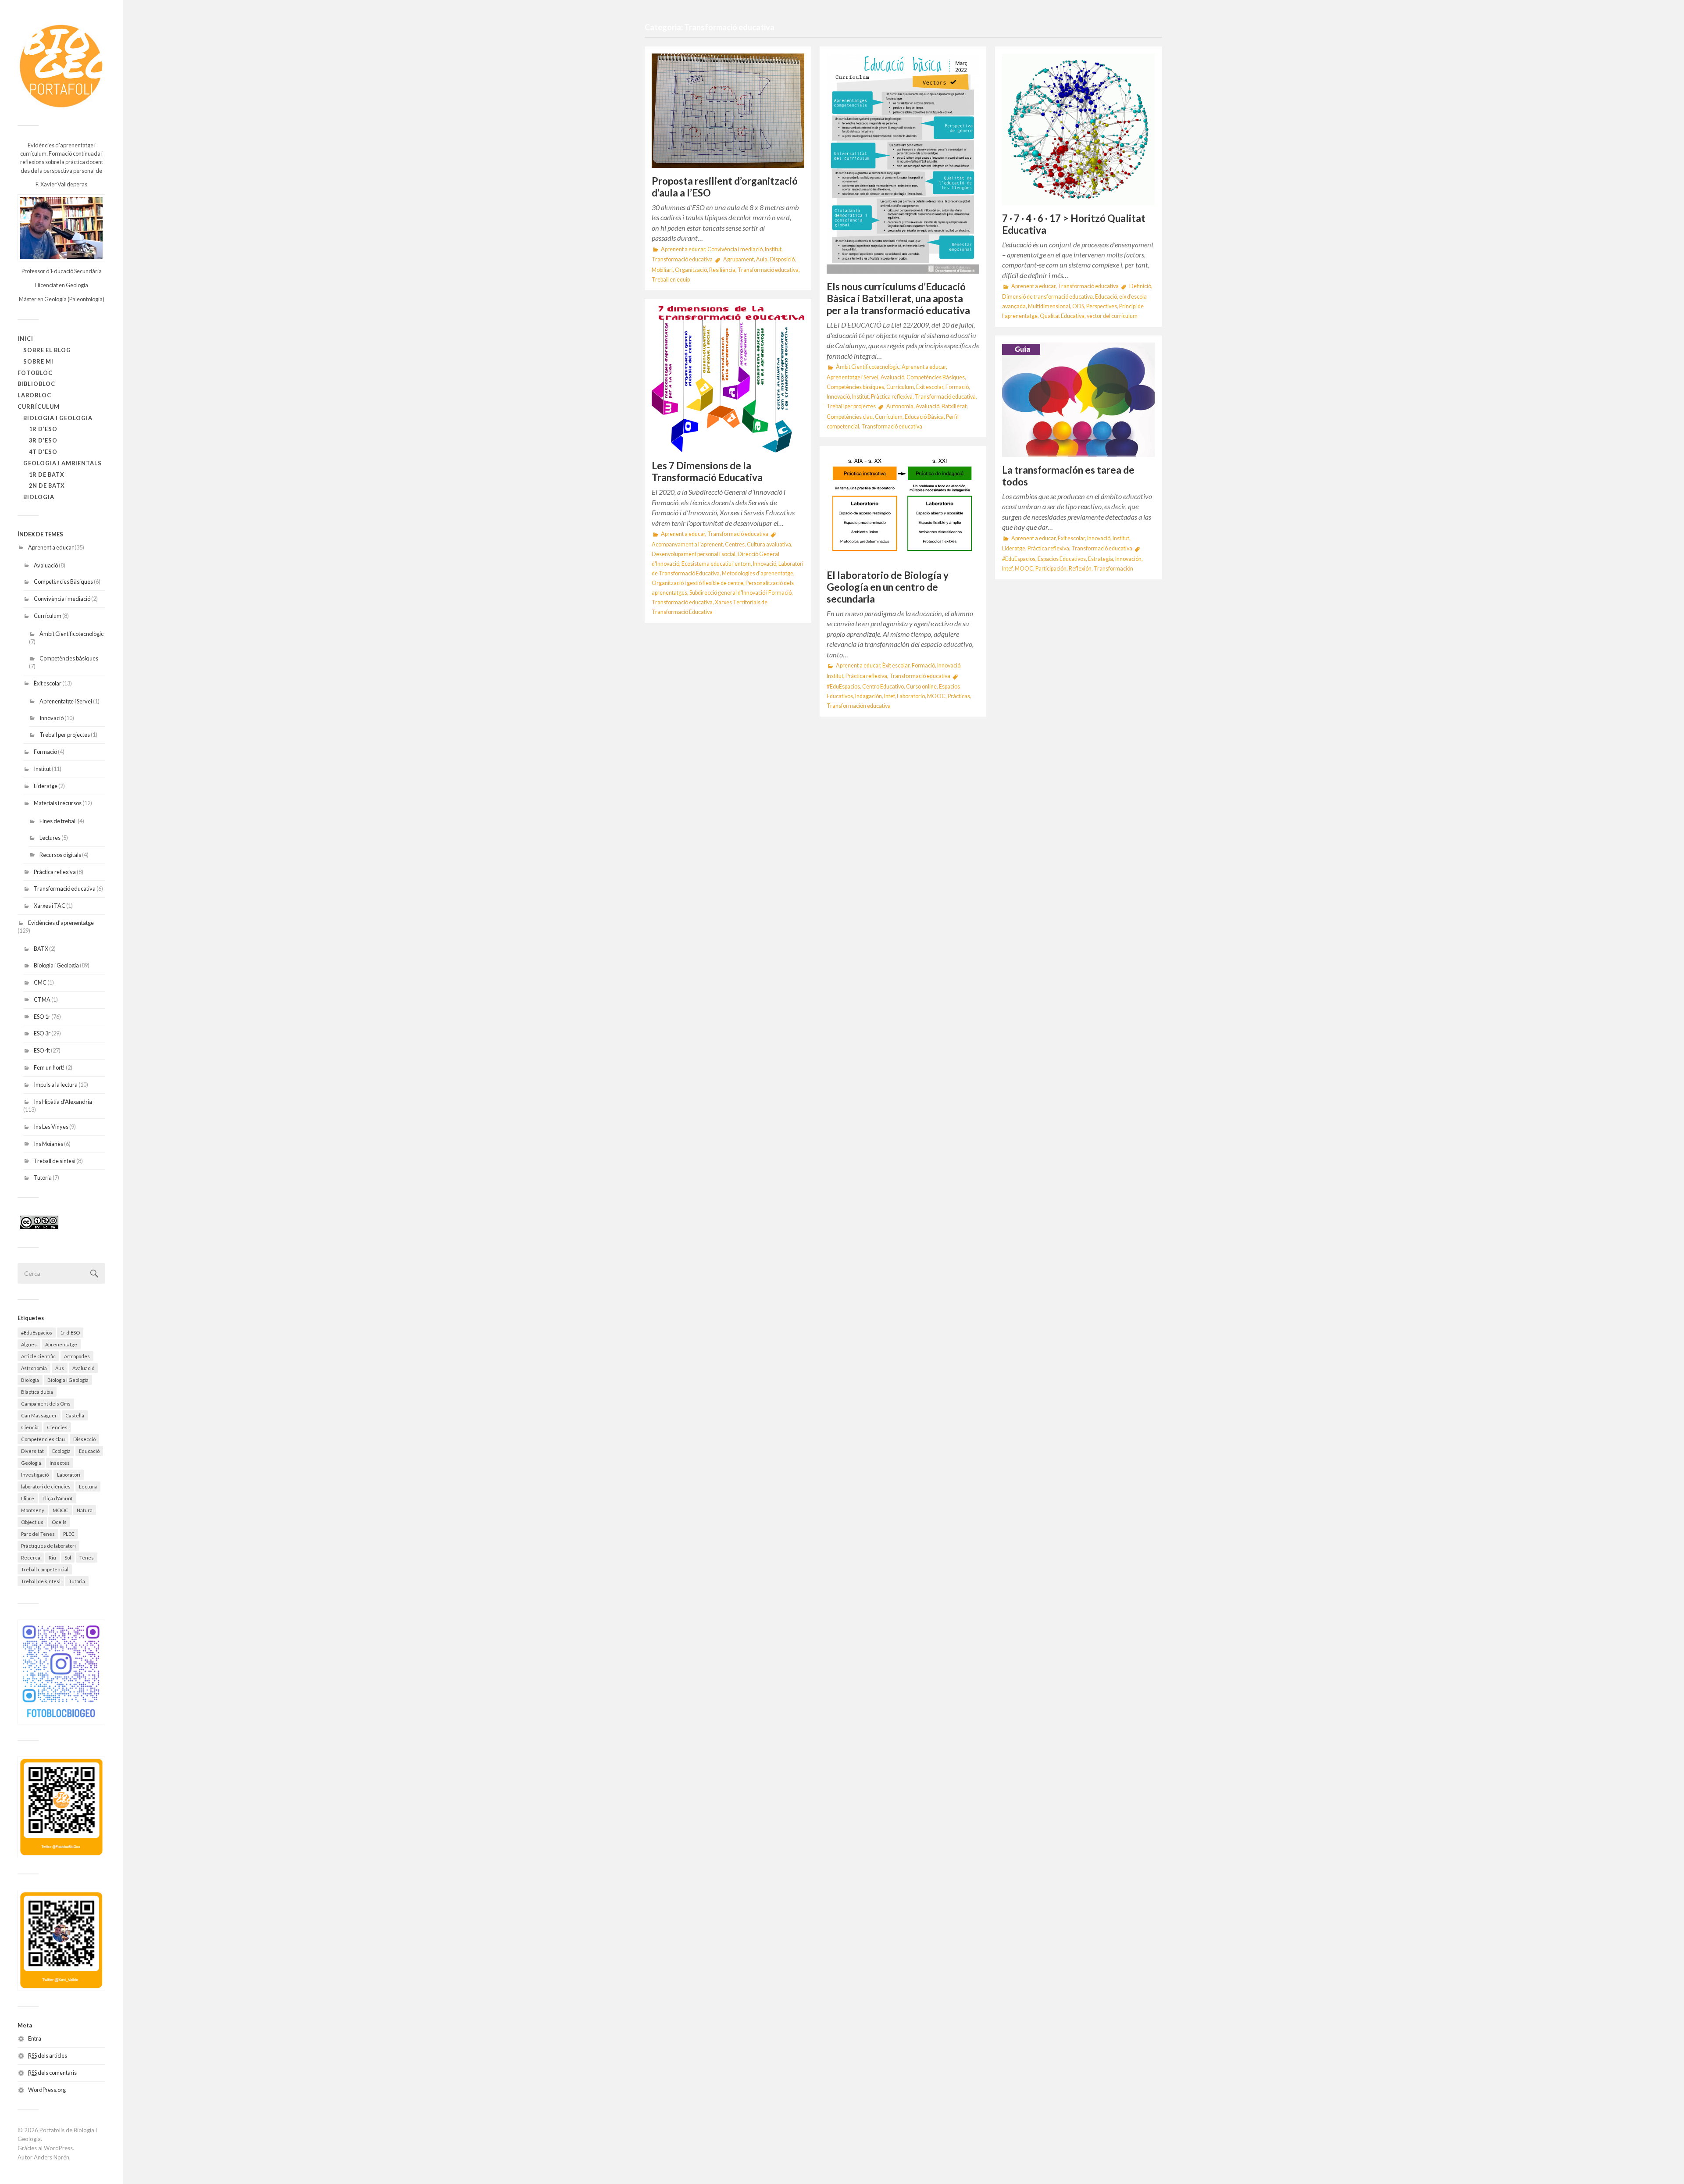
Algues (29, 1344)
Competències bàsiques (69, 658)
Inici (25, 339)
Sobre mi (38, 361)
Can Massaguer (39, 1415)
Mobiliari (662, 270)
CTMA (42, 999)
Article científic (38, 1356)
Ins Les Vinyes (51, 1127)
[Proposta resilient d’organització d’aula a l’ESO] (728, 111)
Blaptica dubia (37, 1392)
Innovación (1128, 559)
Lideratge (46, 786)
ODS (1078, 306)
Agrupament (739, 259)
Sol (68, 1558)
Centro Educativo (883, 687)
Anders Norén (52, 2157)
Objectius (32, 1522)
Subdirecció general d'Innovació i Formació (740, 593)
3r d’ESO (43, 440)
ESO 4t (42, 1050)
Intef (1007, 569)
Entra (35, 2038)
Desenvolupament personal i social (694, 554)
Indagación (869, 696)
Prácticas (959, 696)
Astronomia (34, 1368)
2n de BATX (47, 485)
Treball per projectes (65, 735)
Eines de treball (58, 821)
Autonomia (900, 406)
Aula (762, 259)
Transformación (1113, 569)
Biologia (39, 497)
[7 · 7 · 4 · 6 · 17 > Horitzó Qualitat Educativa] (1078, 129)
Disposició (782, 259)
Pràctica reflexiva (55, 872)
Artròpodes (77, 1356)
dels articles (48, 2056)
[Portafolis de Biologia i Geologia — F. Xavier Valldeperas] (61, 66)
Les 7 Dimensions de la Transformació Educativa (707, 471)
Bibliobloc (36, 384)
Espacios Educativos (1062, 559)
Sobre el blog (47, 350)
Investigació (35, 1475)
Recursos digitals (60, 855)
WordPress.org (47, 2090)
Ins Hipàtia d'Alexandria (63, 1102)
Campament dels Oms (46, 1404)
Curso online (921, 687)
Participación (1051, 569)
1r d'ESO (70, 1333)
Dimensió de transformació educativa (1047, 297)
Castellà (75, 1415)
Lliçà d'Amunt (58, 1498)
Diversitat (32, 1451)
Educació (89, 1451)
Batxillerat (954, 406)
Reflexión (1080, 569)
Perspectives (1102, 306)
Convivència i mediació (62, 599)
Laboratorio (911, 696)
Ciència (30, 1427)
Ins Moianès (48, 1144)
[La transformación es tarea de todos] (1078, 400)
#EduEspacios (37, 1333)
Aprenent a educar (51, 547)
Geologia (31, 1463)
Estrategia (1101, 559)
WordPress (58, 2148)
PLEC (69, 1534)
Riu (52, 1558)
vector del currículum (1112, 316)
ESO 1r (42, 1017)
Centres (735, 544)
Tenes (87, 1558)
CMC (40, 982)
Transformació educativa (65, 889)
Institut (42, 769)
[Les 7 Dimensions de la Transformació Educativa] (728, 380)
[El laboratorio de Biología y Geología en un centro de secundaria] (903, 508)
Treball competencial (45, 1569)
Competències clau (43, 1439)
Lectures (50, 838)
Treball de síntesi (55, 1161)
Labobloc (34, 395)
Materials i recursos (58, 803)
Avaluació (46, 565)
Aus (60, 1368)
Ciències (57, 1427)
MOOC (61, 1510)
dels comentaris (52, 2073)
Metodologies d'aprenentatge (758, 573)
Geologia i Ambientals (62, 463)
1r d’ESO (43, 429)
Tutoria (43, 1178)
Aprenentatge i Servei (66, 701)
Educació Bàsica (924, 417)
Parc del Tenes (38, 1534)
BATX (41, 949)
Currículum (39, 407)
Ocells (59, 1522)
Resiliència (722, 270)
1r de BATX (47, 475)
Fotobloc (35, 373)
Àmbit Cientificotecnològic (71, 634)
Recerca (31, 1558)
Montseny (33, 1510)
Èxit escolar (48, 683)
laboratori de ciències (46, 1486)
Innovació (52, 718)
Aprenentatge (61, 1344)
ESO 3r (42, 1033)
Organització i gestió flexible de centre (698, 583)
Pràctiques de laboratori (48, 1546)
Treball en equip (671, 280)
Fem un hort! (49, 1067)
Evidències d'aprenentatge (61, 923)
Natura (85, 1510)
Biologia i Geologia (58, 418)
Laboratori (69, 1475)
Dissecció (84, 1439)
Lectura (88, 1486)
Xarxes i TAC (50, 906)
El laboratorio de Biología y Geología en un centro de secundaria (888, 587)
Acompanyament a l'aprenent (687, 544)
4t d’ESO (43, 452)
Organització (691, 270)
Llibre (28, 1498)
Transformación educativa (859, 706)
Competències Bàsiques (63, 582)
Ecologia (61, 1451)
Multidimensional (1049, 306)
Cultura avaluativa (769, 544)
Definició (1140, 286)
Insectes (60, 1463)
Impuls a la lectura (56, 1085)
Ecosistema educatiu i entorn (716, 564)
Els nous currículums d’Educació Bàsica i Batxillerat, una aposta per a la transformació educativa (898, 298)
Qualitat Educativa (1062, 316)
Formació (45, 752)
